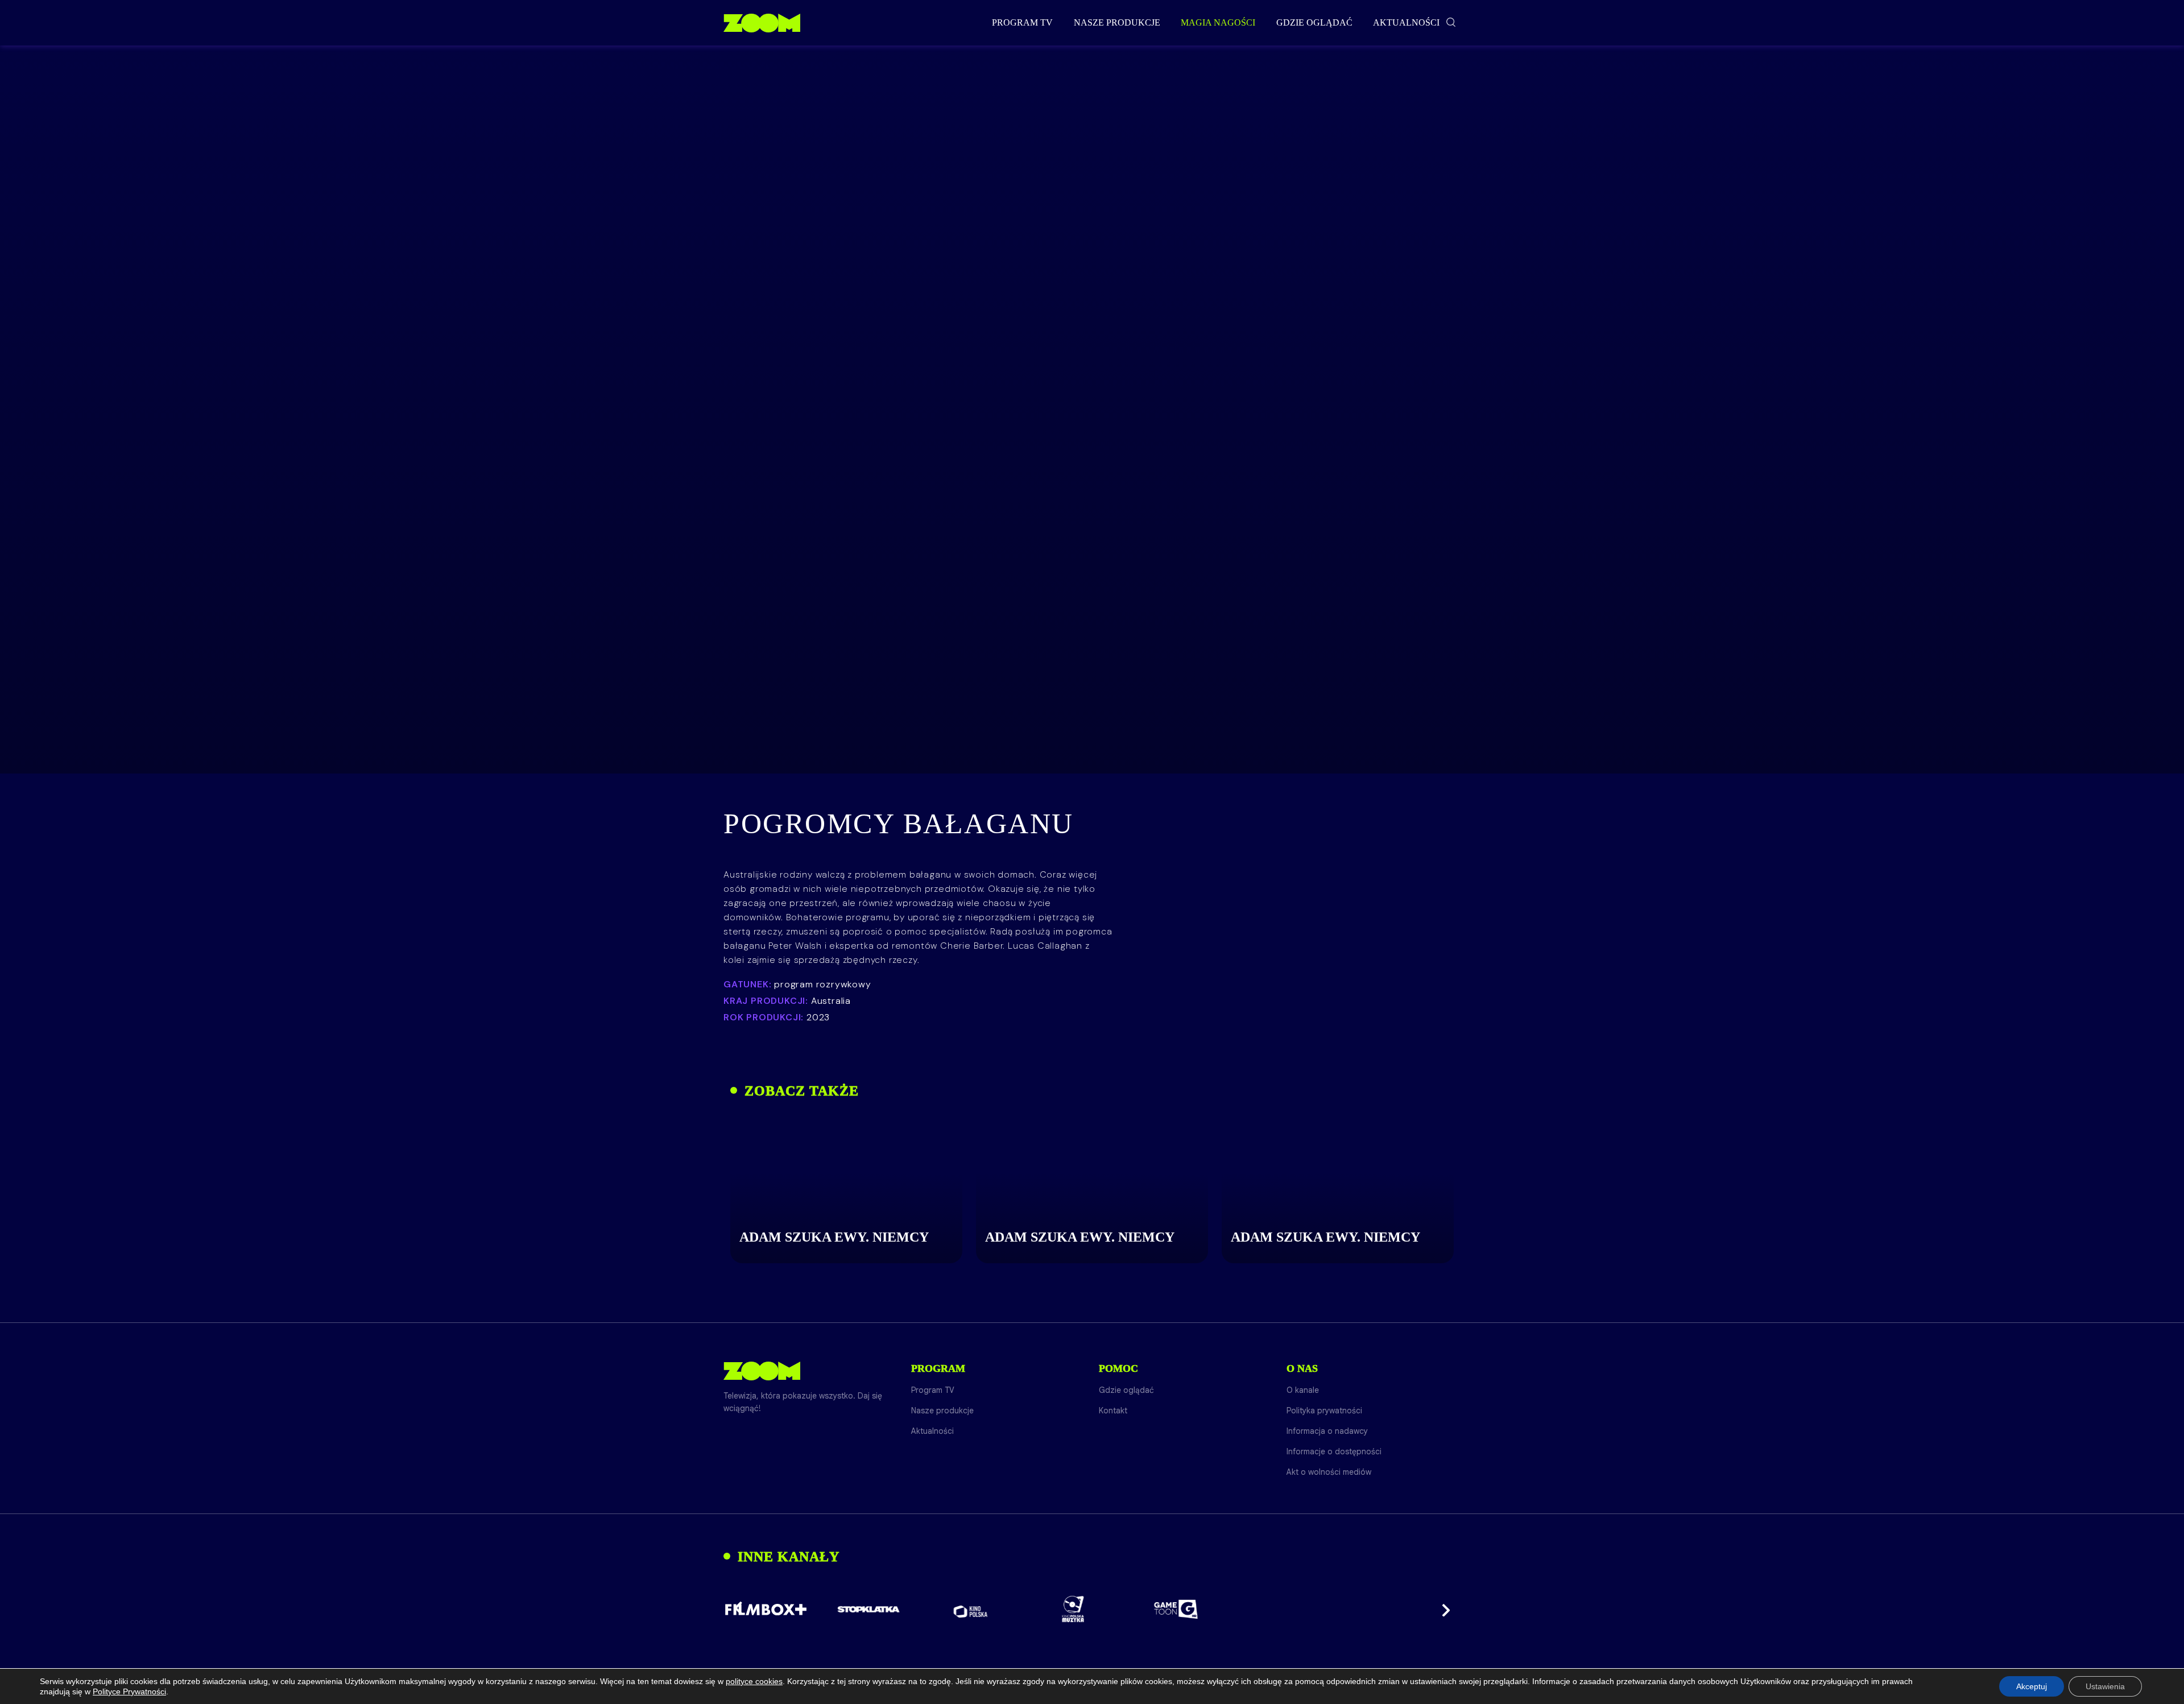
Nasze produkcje (1117, 22)
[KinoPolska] (971, 1609)
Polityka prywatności (1324, 1411)
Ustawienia (2105, 1686)
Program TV (1022, 22)
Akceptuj (2032, 1686)
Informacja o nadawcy (1327, 1431)
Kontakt (1113, 1411)
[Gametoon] (1176, 1609)
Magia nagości (1218, 22)
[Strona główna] (762, 23)
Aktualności (1406, 22)
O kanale (1303, 1390)
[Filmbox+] (766, 1609)
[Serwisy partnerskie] (1092, 1609)
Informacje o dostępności (1334, 1451)
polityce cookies (754, 1681)
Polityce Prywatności (129, 1691)
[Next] (1442, 1609)
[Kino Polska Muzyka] (1074, 1609)
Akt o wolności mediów (1329, 1472)
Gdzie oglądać (1314, 22)
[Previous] (742, 1609)
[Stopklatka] (868, 1609)
